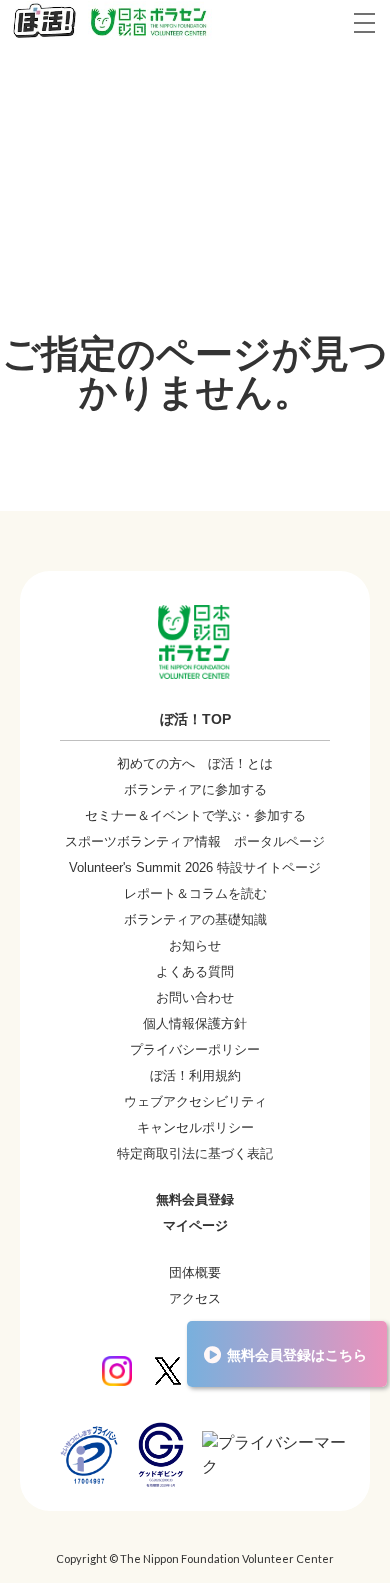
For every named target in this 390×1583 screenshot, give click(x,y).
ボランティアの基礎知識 (195, 919)
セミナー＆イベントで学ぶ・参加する (195, 815)
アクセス (195, 1298)
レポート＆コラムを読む (195, 893)
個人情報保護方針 (195, 1023)
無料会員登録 (195, 1199)
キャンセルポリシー (195, 1127)
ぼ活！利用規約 (195, 1075)
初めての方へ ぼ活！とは (195, 763)
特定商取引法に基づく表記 (195, 1153)
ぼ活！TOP (195, 719)
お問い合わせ (195, 997)
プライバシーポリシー (195, 1049)
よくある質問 (195, 971)
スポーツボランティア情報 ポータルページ (195, 841)
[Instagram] (117, 1371)
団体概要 (195, 1272)
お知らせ (195, 945)
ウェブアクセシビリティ (195, 1101)
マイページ (195, 1225)
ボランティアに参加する (195, 789)
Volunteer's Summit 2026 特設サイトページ (195, 867)
